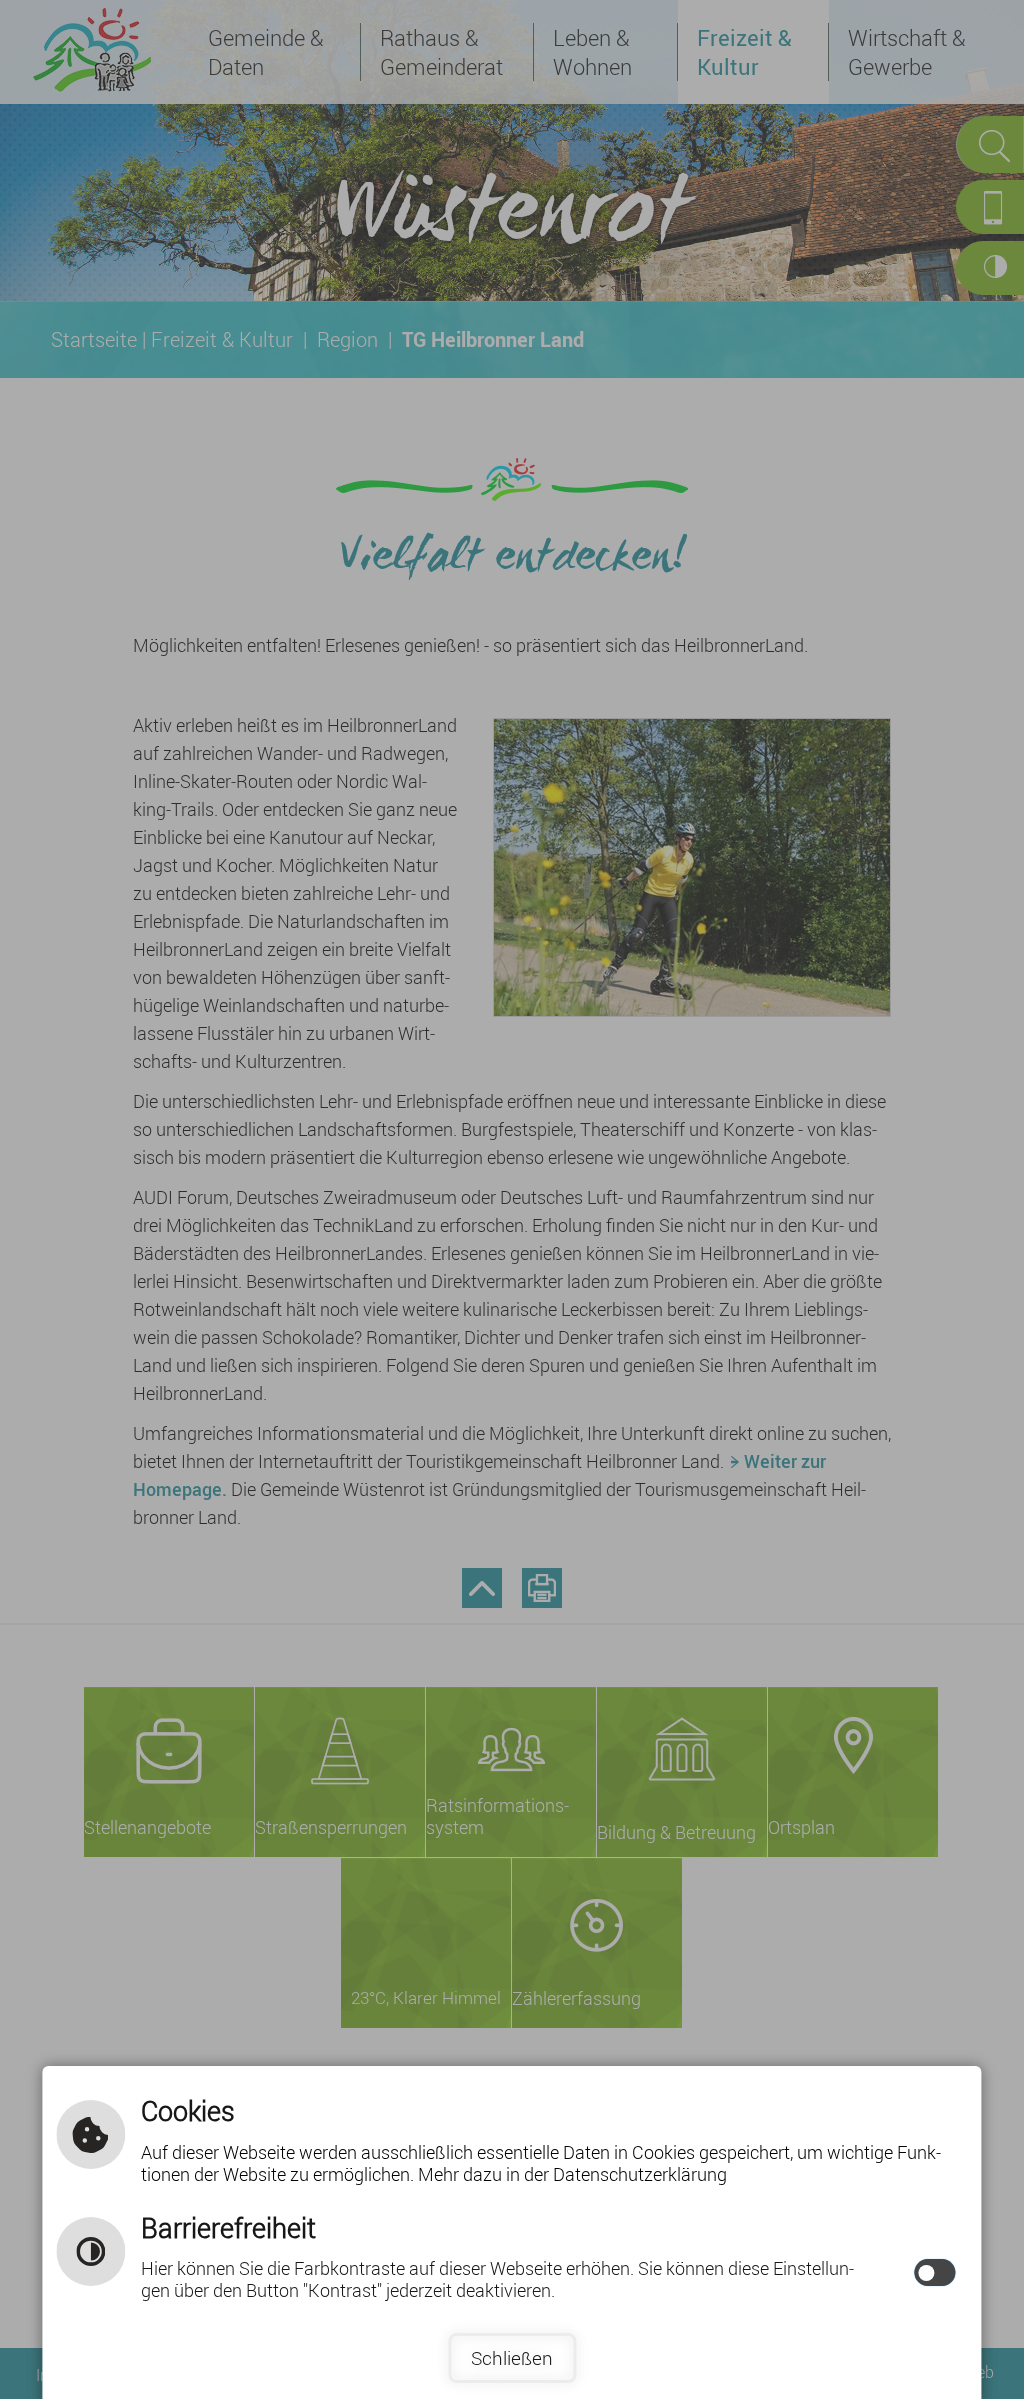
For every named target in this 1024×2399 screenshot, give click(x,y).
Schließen (512, 2358)
